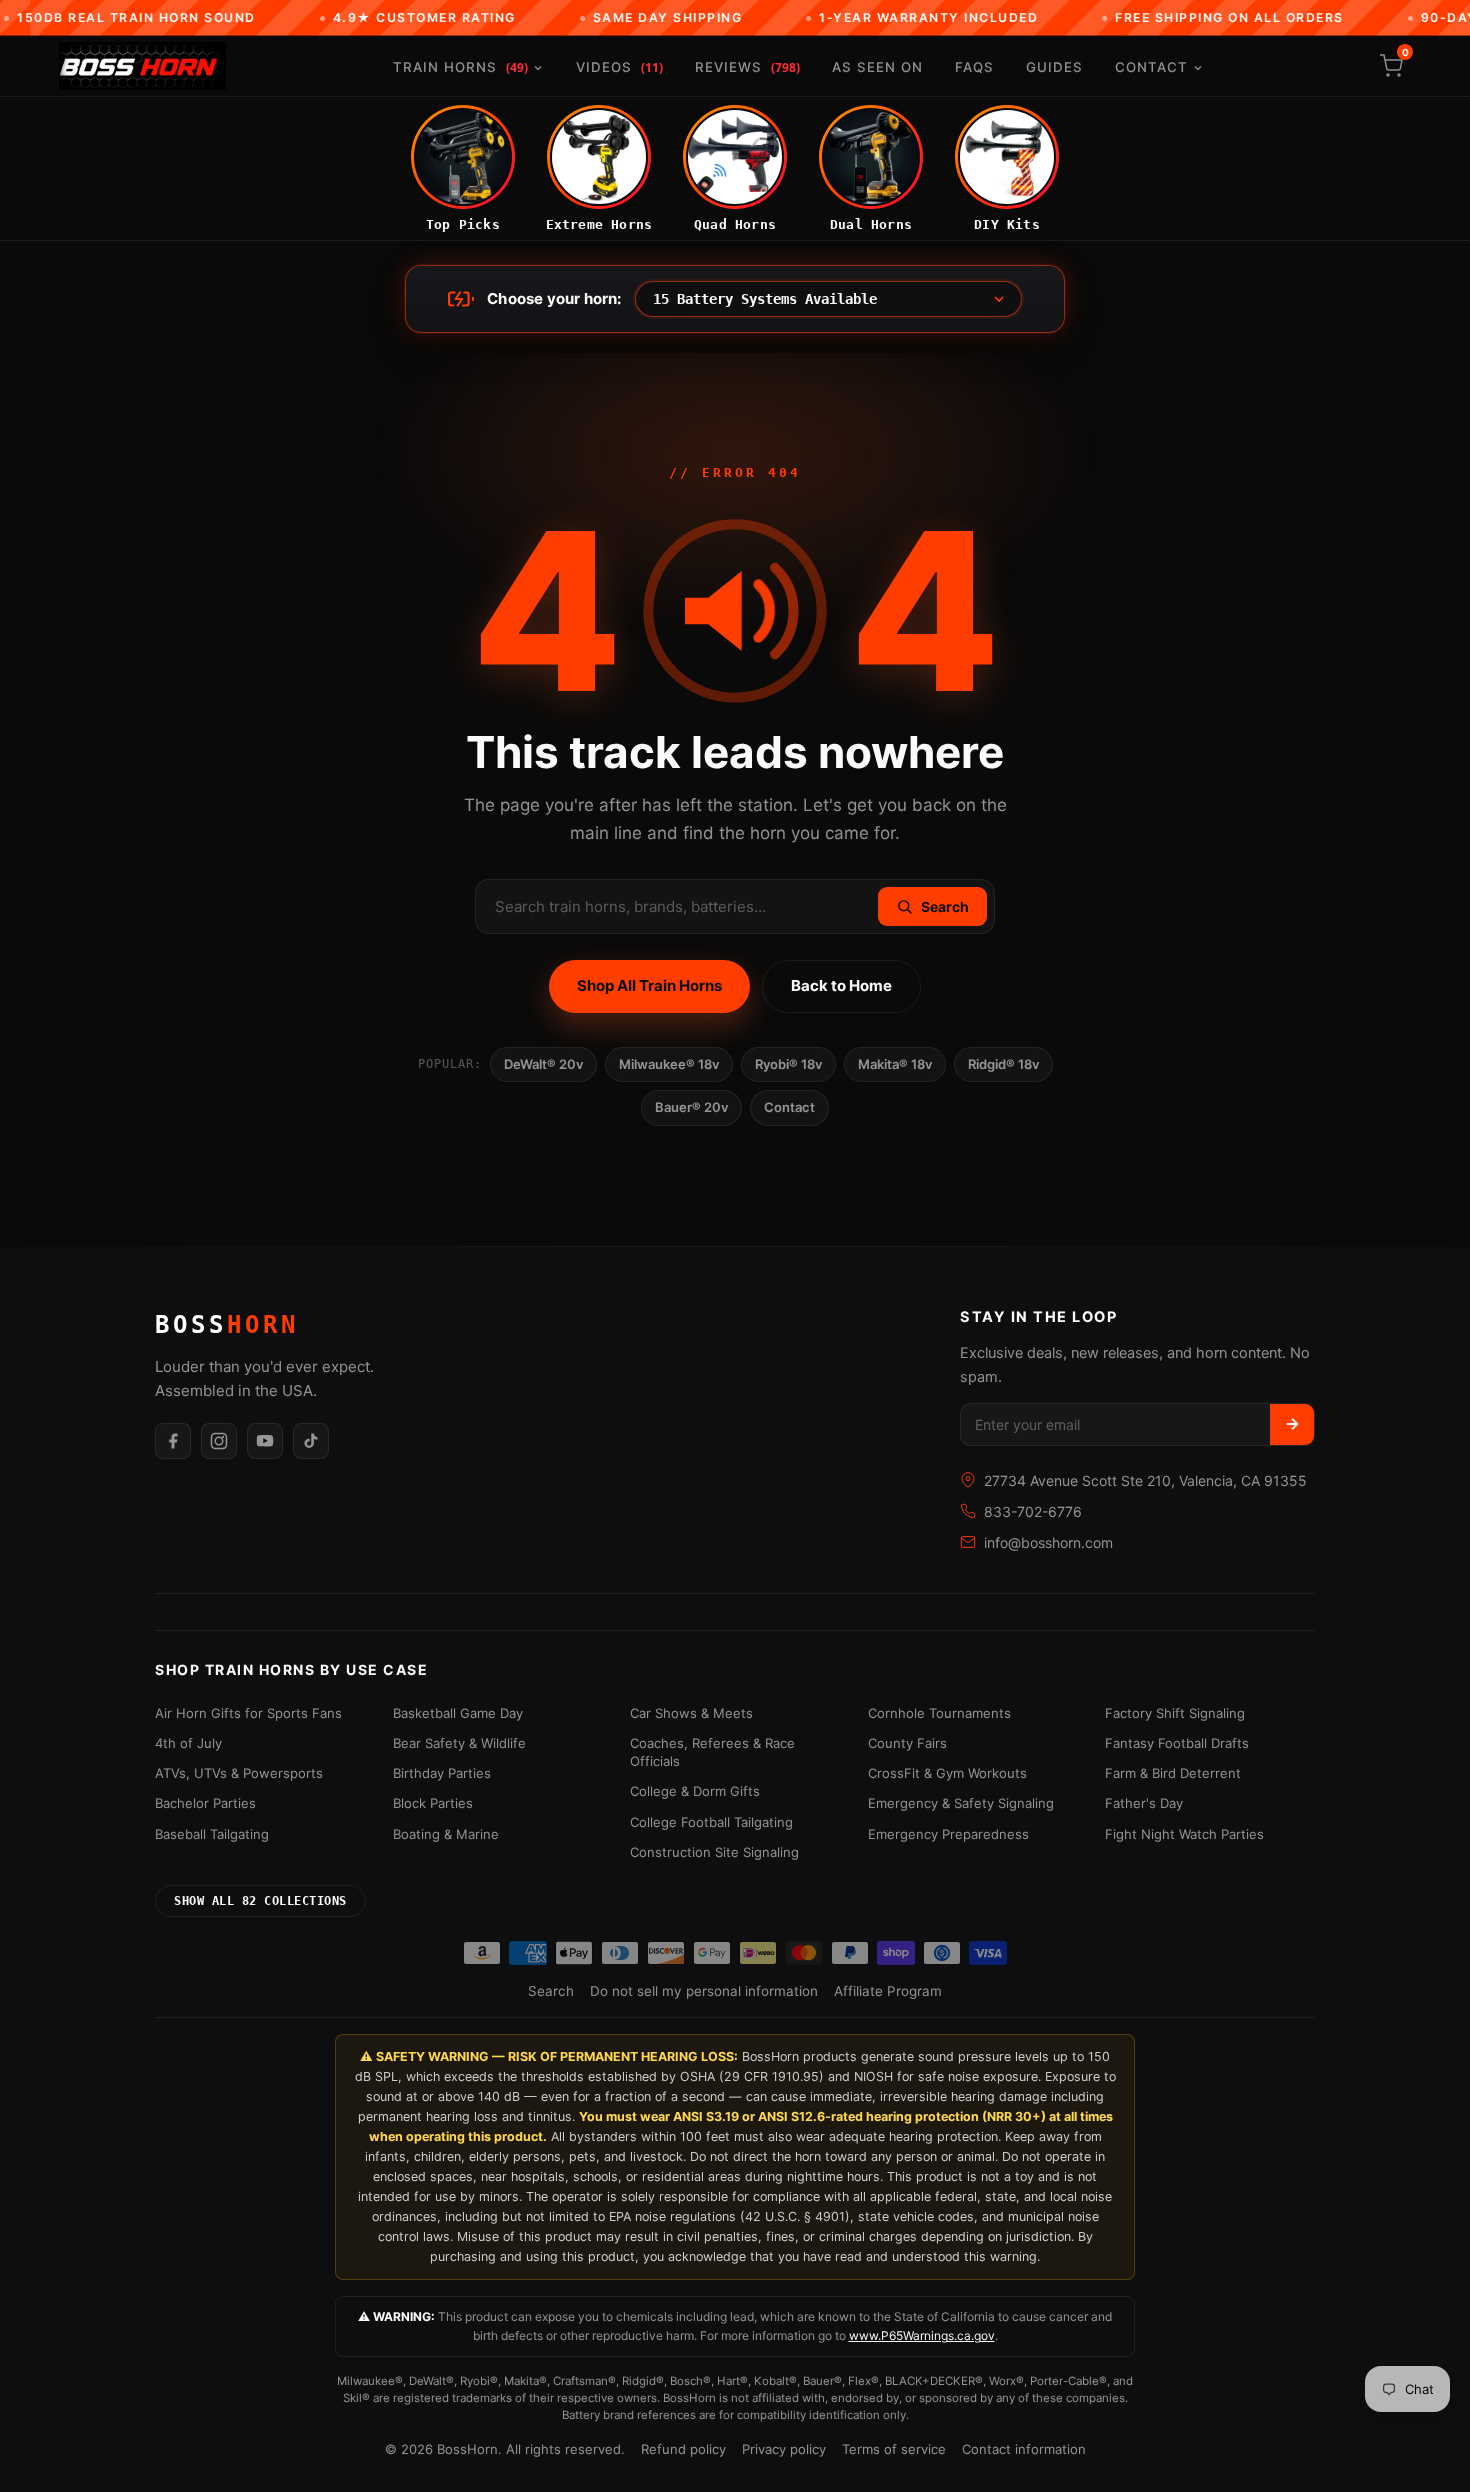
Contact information (1024, 2449)
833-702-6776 (1033, 1511)
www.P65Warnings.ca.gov (922, 2335)
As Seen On (877, 67)
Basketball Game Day (458, 1713)
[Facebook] (173, 1441)
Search (551, 1991)
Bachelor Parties (205, 1803)
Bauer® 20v (691, 1107)
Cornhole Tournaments (939, 1713)
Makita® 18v (895, 1064)
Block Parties (433, 1803)
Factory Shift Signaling (1175, 1713)
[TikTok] (311, 1441)
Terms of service (894, 2449)
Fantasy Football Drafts (1177, 1743)
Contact (1151, 67)
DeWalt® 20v (543, 1064)
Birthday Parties (442, 1773)
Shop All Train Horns (649, 985)
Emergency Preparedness (948, 1834)
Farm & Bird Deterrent (1173, 1773)
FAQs (974, 67)
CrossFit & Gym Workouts (947, 1773)
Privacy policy (784, 2449)
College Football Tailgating (711, 1822)
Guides (1054, 67)
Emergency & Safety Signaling (961, 1803)
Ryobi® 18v (788, 1064)
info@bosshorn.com (1048, 1542)
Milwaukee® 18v (669, 1064)
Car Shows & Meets (691, 1713)
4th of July (188, 1743)
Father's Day (1144, 1803)
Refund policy (683, 2449)
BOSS (227, 1325)
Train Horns (460, 67)
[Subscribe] (1292, 1424)
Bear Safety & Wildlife (459, 1743)
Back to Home (841, 985)
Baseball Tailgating (212, 1834)
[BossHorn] (142, 66)
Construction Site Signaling (714, 1852)
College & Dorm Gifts (695, 1791)
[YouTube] (265, 1441)
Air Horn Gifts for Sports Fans (248, 1713)
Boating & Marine (446, 1834)
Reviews (747, 67)
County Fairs (907, 1743)
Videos (619, 67)
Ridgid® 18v (1003, 1064)
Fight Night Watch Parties (1184, 1834)
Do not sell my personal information (704, 1991)
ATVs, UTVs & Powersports (239, 1773)
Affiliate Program (888, 1991)
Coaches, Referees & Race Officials (712, 1752)
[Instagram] (219, 1441)
